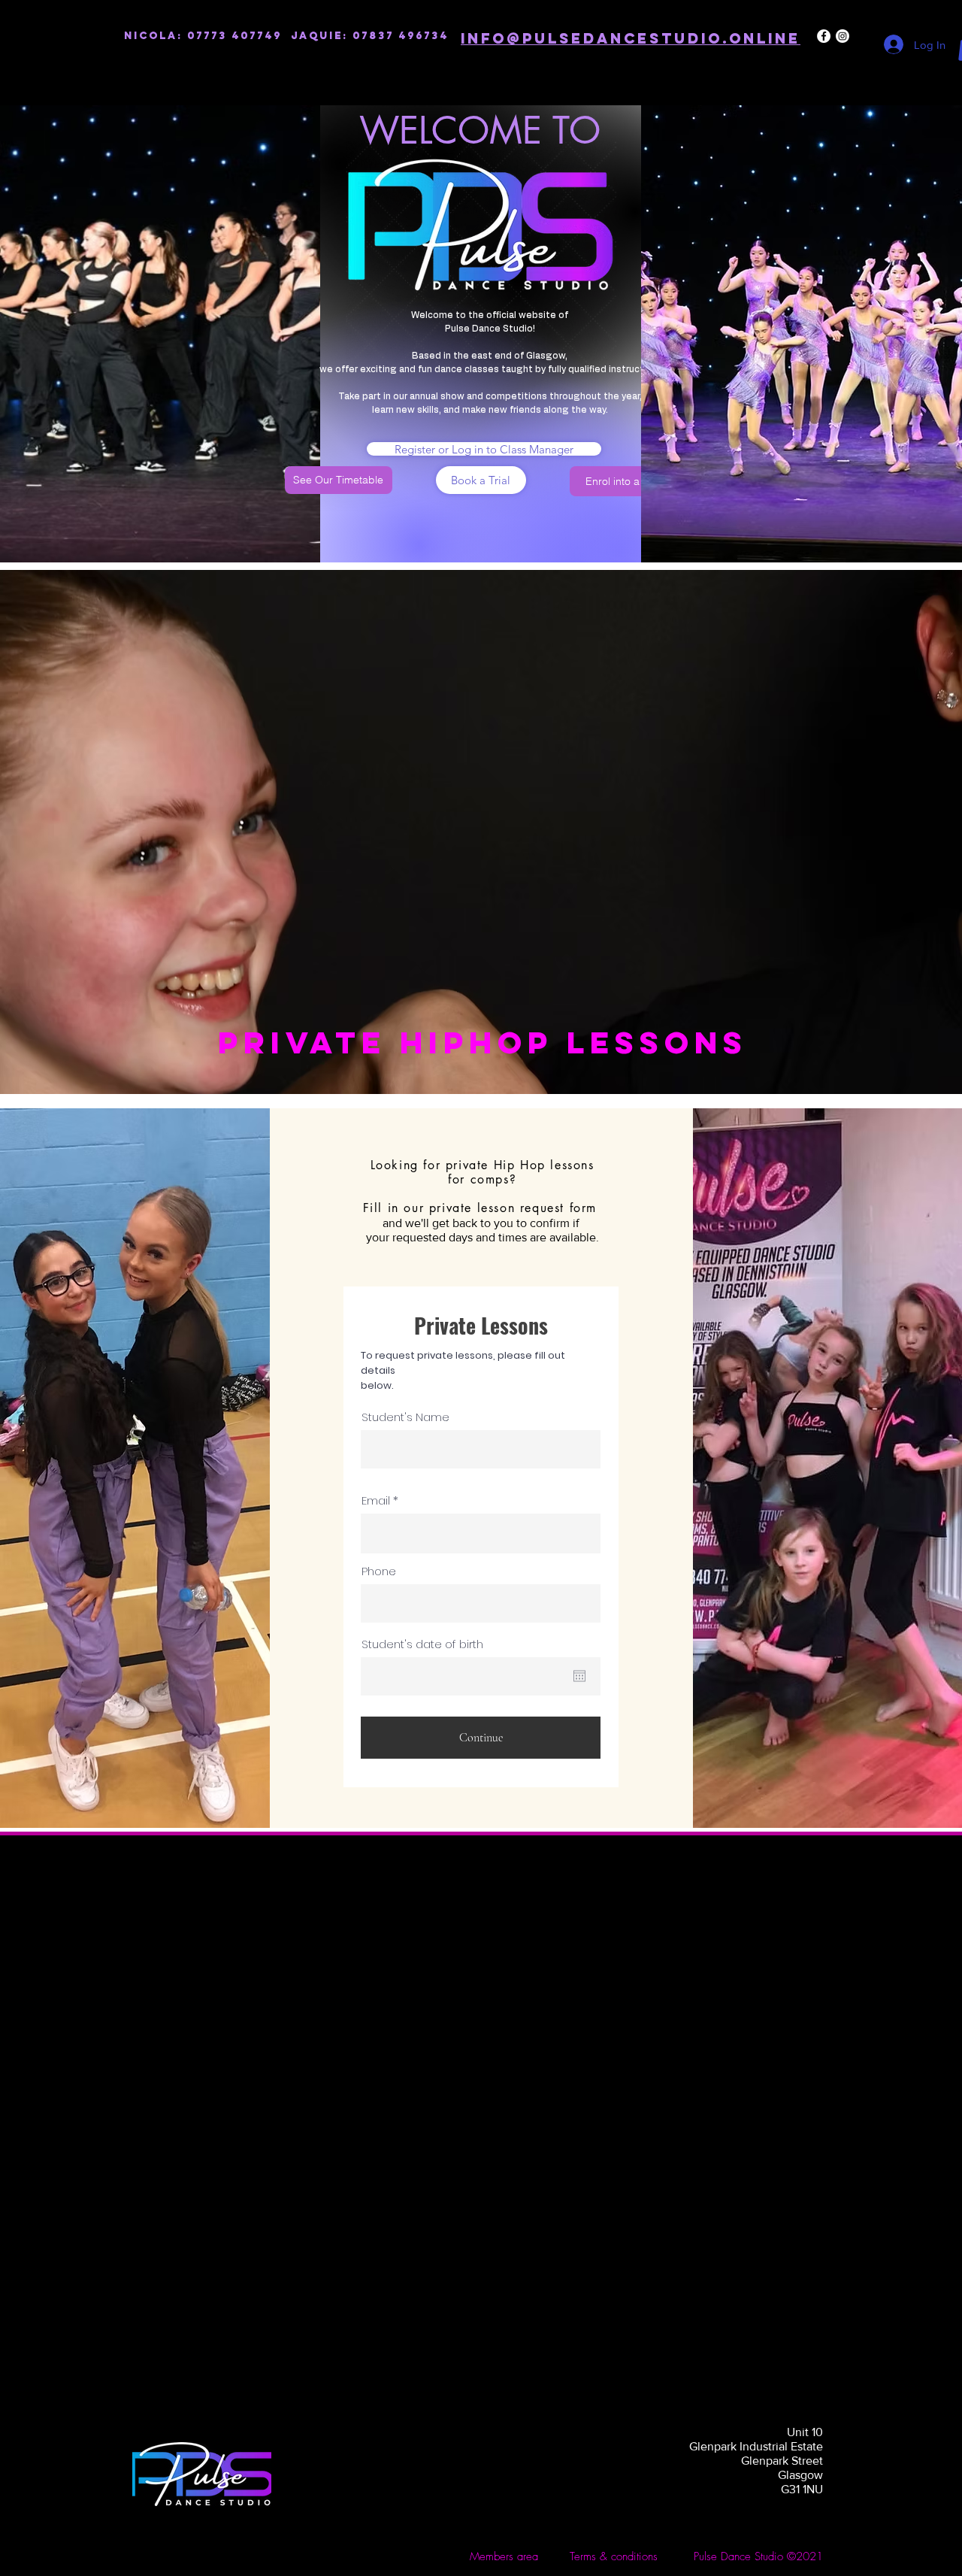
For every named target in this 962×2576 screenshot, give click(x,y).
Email (376, 1500)
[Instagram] (843, 36)
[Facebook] (824, 36)
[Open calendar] (579, 1676)
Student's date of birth (422, 1644)
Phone (379, 1571)
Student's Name (405, 1417)
